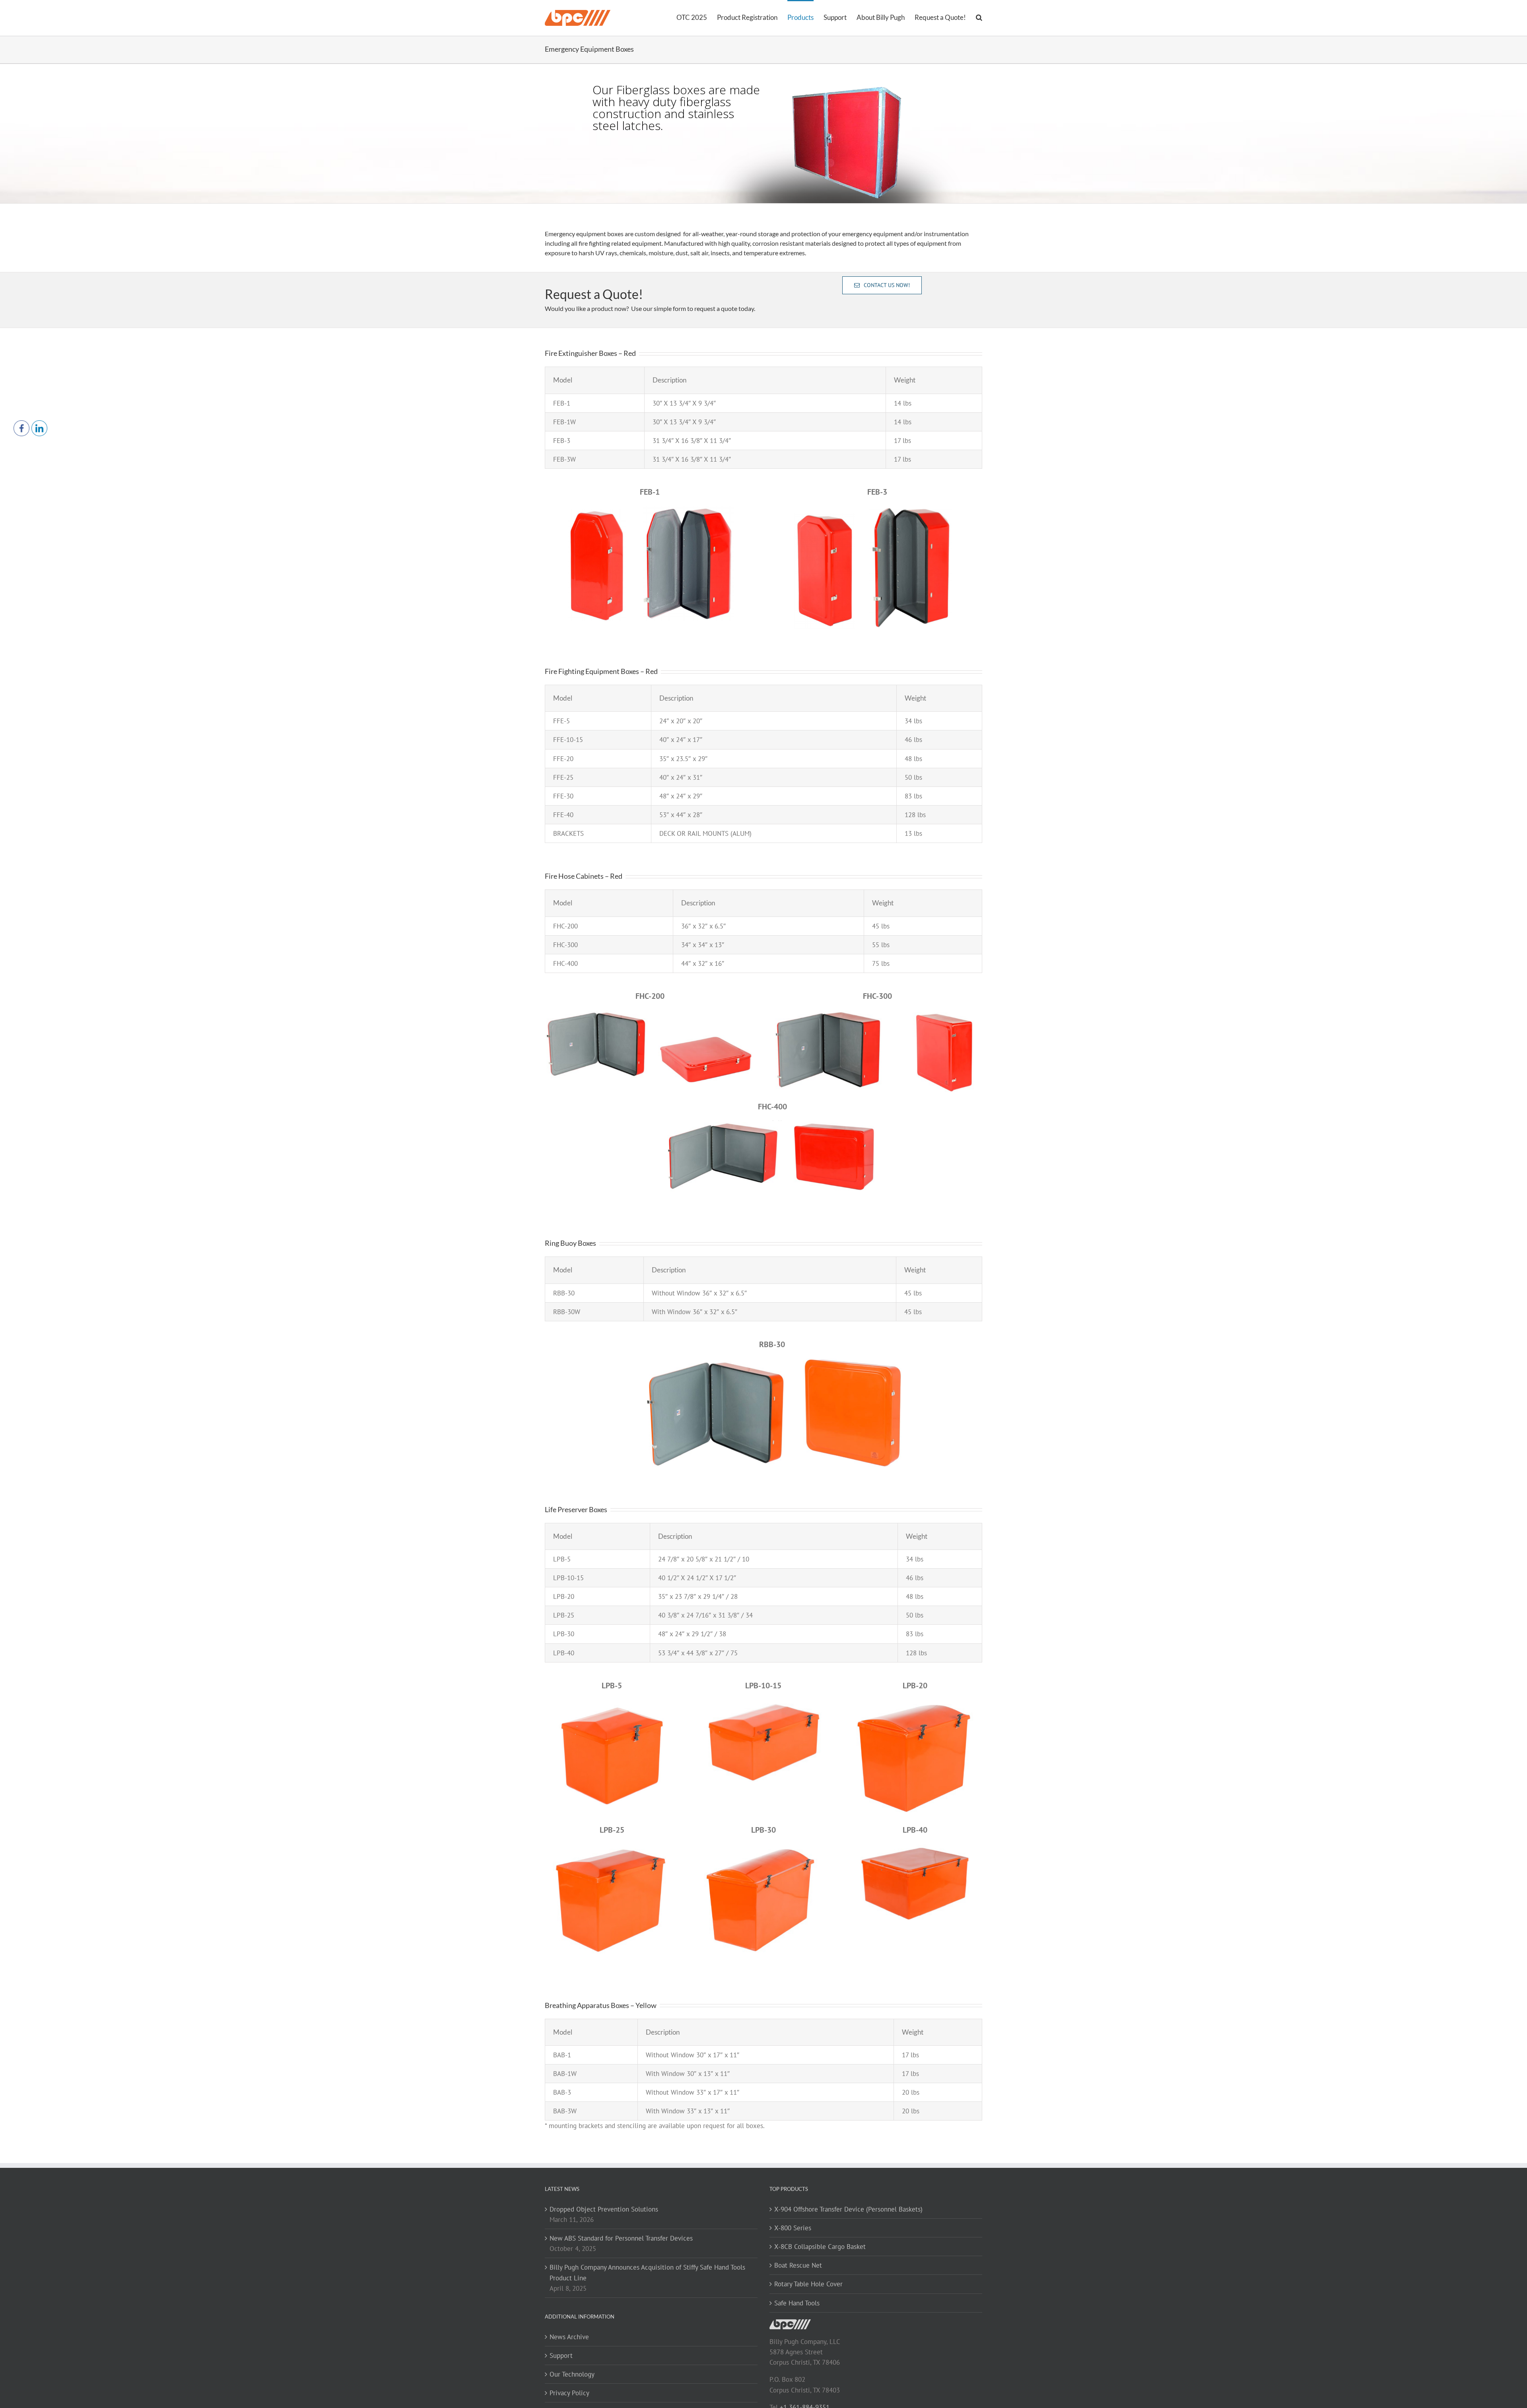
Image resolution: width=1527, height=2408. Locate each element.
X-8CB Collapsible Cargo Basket (820, 2247)
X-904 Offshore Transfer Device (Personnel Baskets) (848, 2209)
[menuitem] (697, 17)
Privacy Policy (569, 2393)
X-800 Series (793, 2228)
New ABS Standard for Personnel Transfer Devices (621, 2238)
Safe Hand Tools (797, 2303)
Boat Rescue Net (798, 2265)
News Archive (569, 2337)
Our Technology (572, 2374)
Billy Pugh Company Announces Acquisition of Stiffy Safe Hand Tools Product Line (647, 2272)
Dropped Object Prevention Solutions (604, 2209)
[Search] (979, 17)
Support (561, 2356)
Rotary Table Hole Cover (808, 2284)
